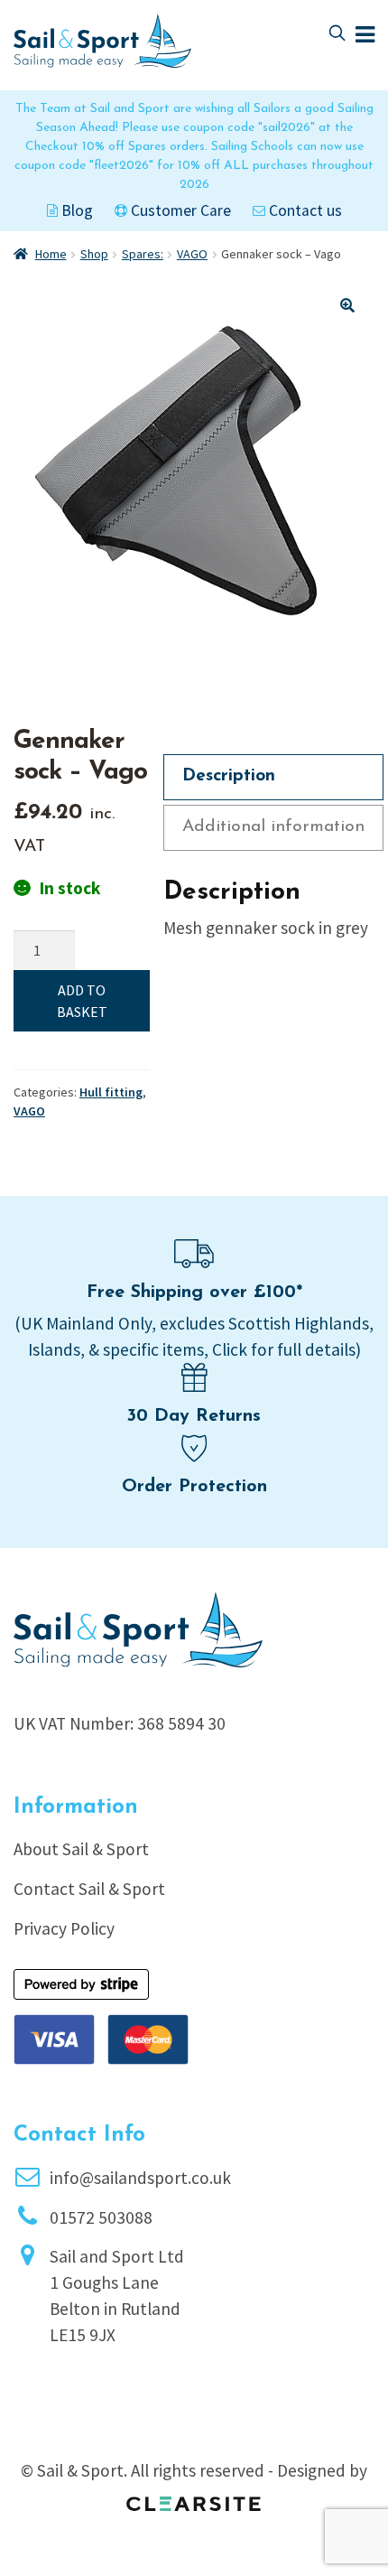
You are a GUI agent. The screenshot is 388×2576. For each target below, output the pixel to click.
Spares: (143, 254)
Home (51, 254)
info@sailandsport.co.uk (140, 2178)
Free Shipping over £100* (194, 1293)
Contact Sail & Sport (89, 1889)
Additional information (273, 827)
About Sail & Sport (81, 1849)
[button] (347, 305)
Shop (94, 254)
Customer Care (179, 210)
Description (229, 776)
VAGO (192, 254)
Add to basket (82, 1001)
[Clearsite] (194, 2497)
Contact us (304, 210)
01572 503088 (101, 2217)
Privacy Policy (64, 1928)
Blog (75, 210)
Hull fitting (111, 1092)
